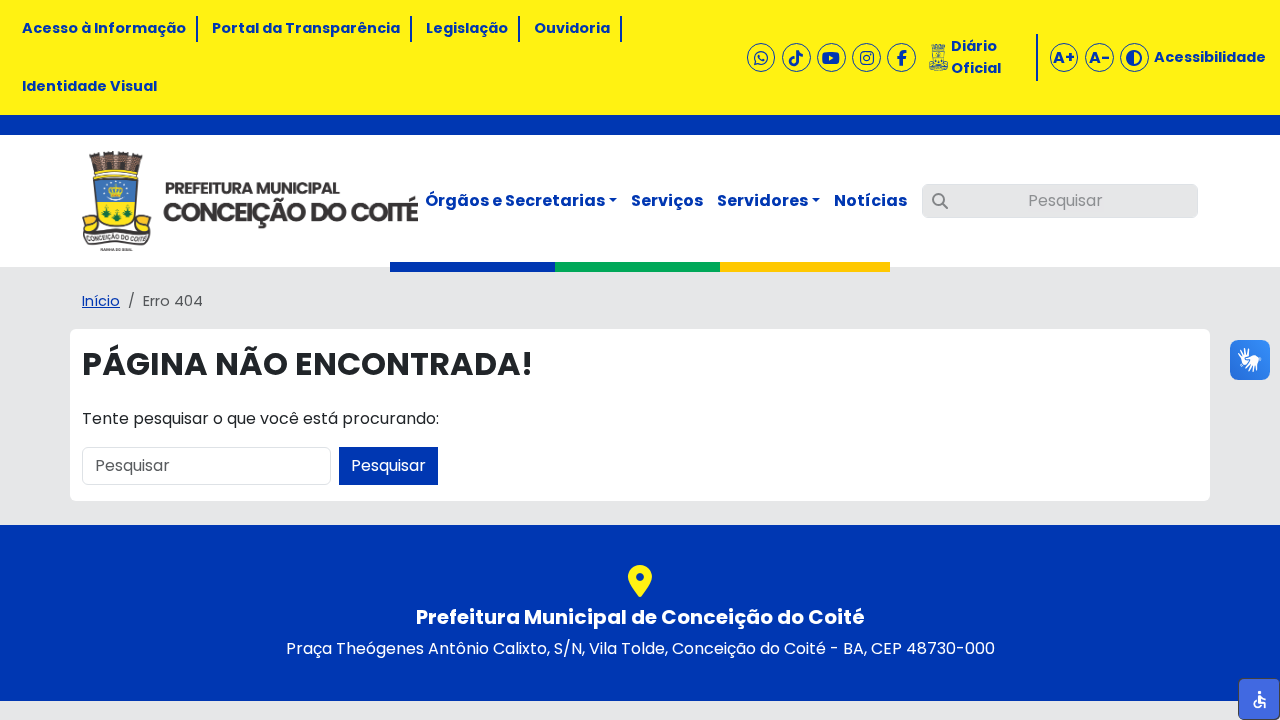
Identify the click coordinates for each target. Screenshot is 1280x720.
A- (1099, 57)
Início (101, 301)
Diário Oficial (976, 57)
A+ (1064, 57)
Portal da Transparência (306, 28)
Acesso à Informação (104, 28)
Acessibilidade (1210, 57)
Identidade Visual (89, 86)
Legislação (467, 28)
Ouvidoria (572, 28)
